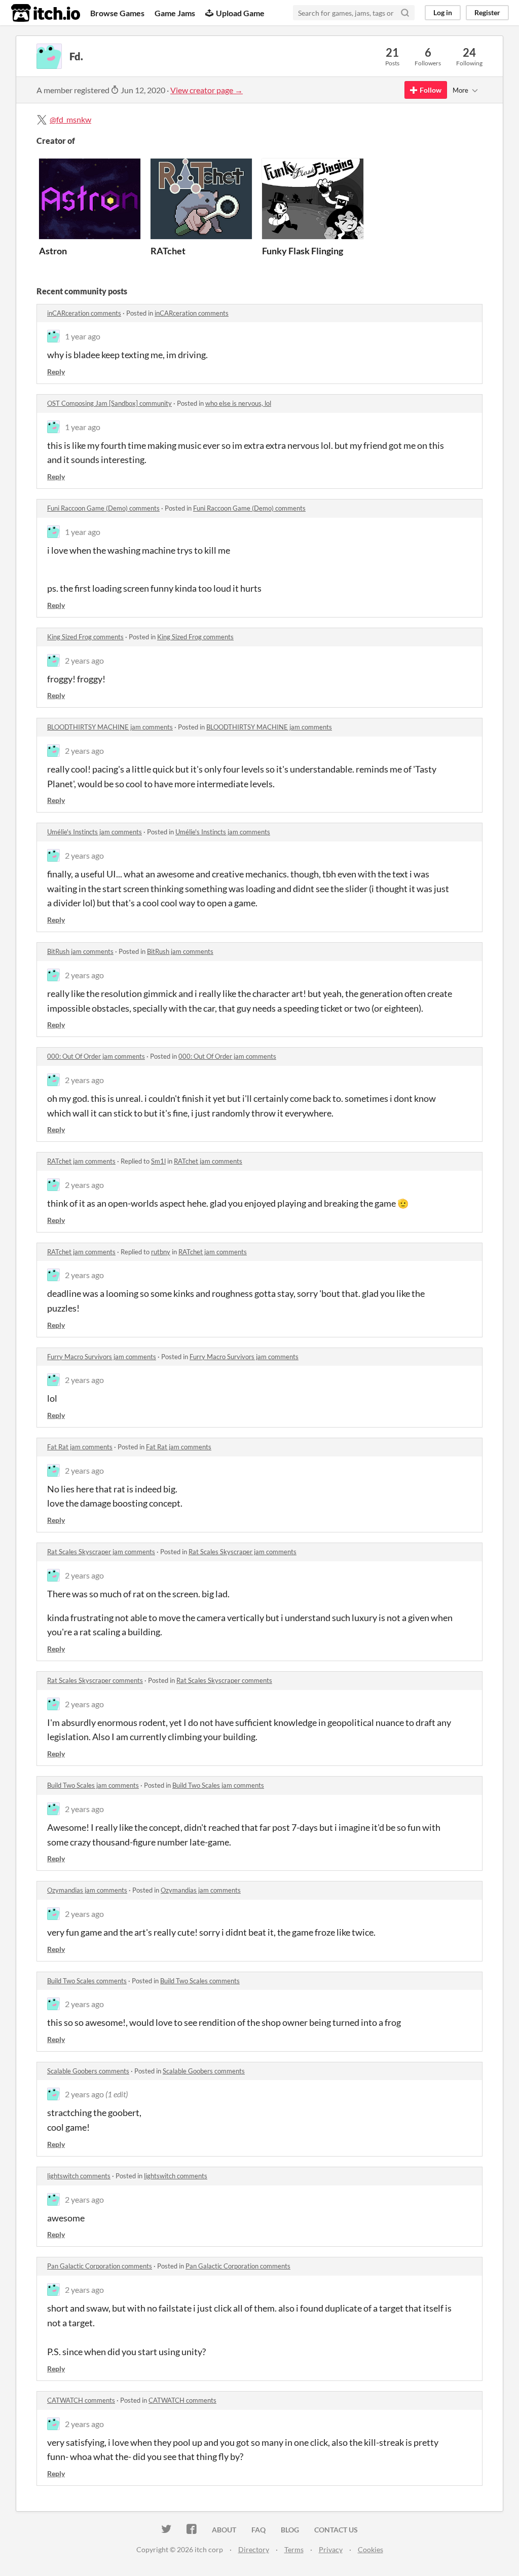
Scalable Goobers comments (88, 2071)
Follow (431, 90)
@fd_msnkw (70, 119)
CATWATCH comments (81, 2400)
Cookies (370, 2549)
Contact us (336, 2530)
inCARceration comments (84, 313)
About (224, 2530)
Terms (294, 2549)
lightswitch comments (79, 2176)
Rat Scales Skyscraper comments (95, 1680)
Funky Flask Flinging (303, 251)
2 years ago (84, 660)
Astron (53, 251)
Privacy (331, 2549)
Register (487, 12)
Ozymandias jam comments (87, 1890)
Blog (290, 2530)
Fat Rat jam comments (80, 1447)
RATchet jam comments (81, 1161)
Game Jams (175, 13)
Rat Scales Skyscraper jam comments (101, 1552)
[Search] (405, 13)
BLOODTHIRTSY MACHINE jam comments (110, 727)
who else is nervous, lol (238, 403)
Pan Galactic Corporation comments (100, 2266)
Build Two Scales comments (87, 1981)
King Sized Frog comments (85, 637)
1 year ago (83, 336)
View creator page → (207, 90)
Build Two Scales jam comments (93, 1785)
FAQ (258, 2530)
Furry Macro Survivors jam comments (102, 1357)
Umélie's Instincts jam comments (95, 832)
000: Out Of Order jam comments (96, 1056)
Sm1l (158, 1161)
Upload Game (240, 13)
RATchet (168, 251)
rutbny (161, 1252)
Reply (56, 372)
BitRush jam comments (80, 951)
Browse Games (117, 13)
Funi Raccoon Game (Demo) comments (103, 508)
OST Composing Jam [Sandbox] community (109, 403)
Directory (254, 2549)
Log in (443, 12)
